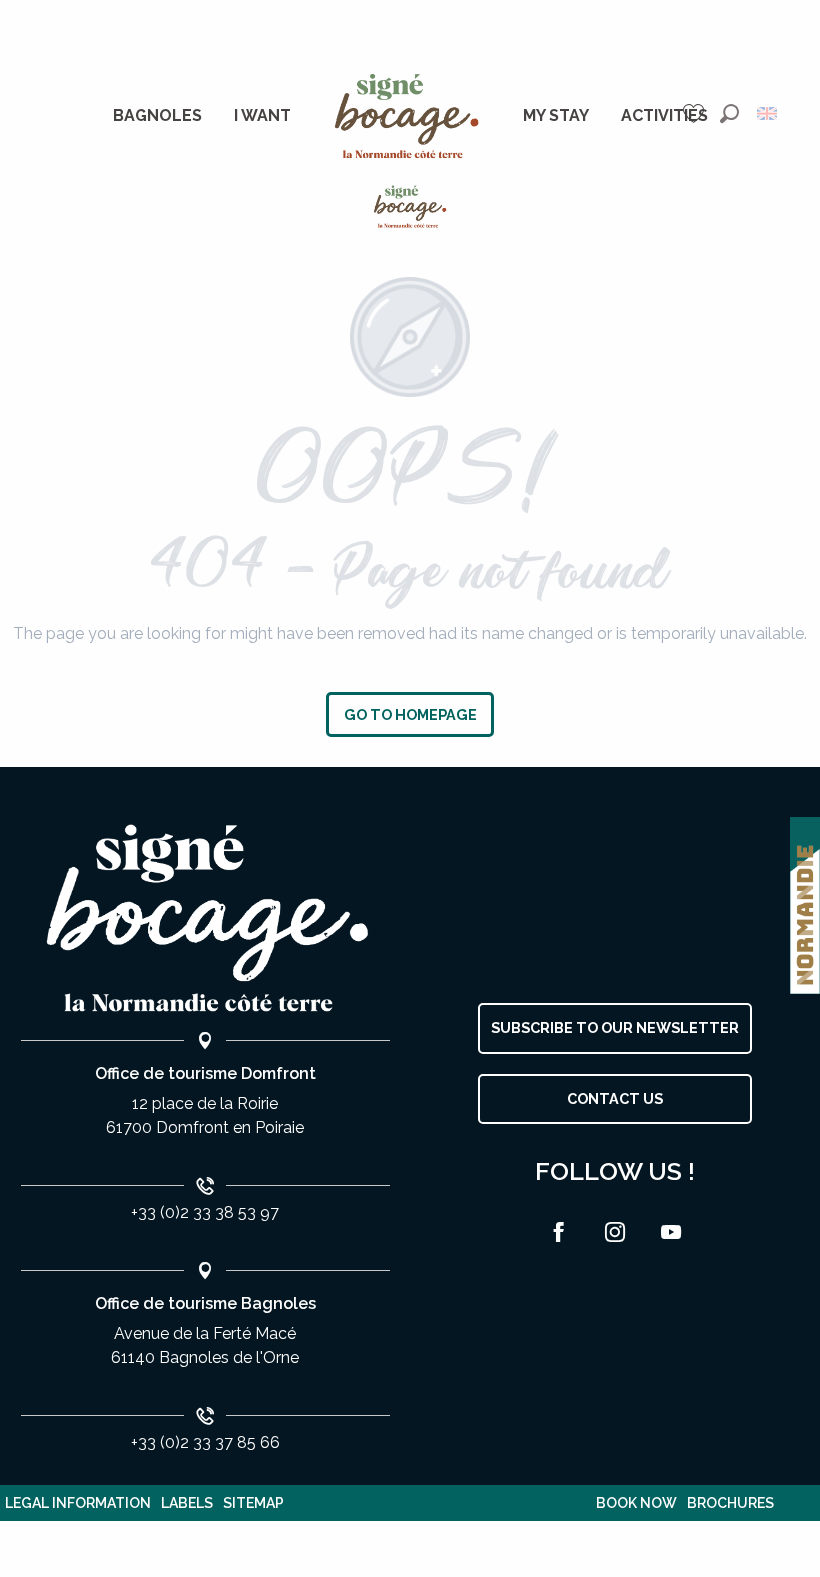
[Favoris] (696, 113)
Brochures (730, 1503)
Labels (187, 1503)
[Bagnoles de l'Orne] (410, 206)
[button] (729, 113)
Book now (636, 1503)
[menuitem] (157, 116)
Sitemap (253, 1503)
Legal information (78, 1503)
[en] (768, 113)
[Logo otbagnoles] (205, 918)
